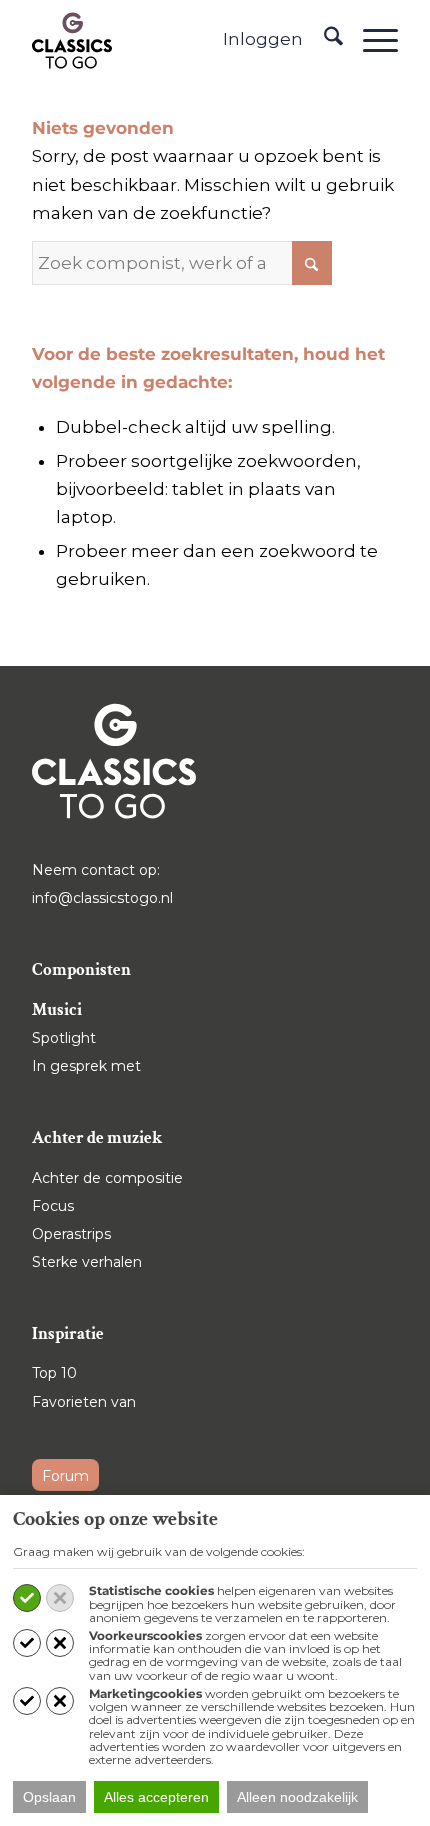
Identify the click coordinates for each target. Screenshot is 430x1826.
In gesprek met (86, 1066)
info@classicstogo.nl (102, 898)
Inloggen (263, 39)
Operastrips (71, 1234)
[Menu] (370, 40)
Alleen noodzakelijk (297, 1797)
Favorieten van (84, 1402)
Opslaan (49, 1797)
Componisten (81, 970)
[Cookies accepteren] (27, 1598)
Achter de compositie (107, 1178)
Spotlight (64, 1038)
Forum (65, 1476)
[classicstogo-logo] (72, 40)
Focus (53, 1206)
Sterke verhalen (87, 1262)
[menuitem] (323, 40)
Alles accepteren (156, 1797)
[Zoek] (323, 40)
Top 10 (54, 1373)
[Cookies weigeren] (60, 1598)
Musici (57, 1010)
